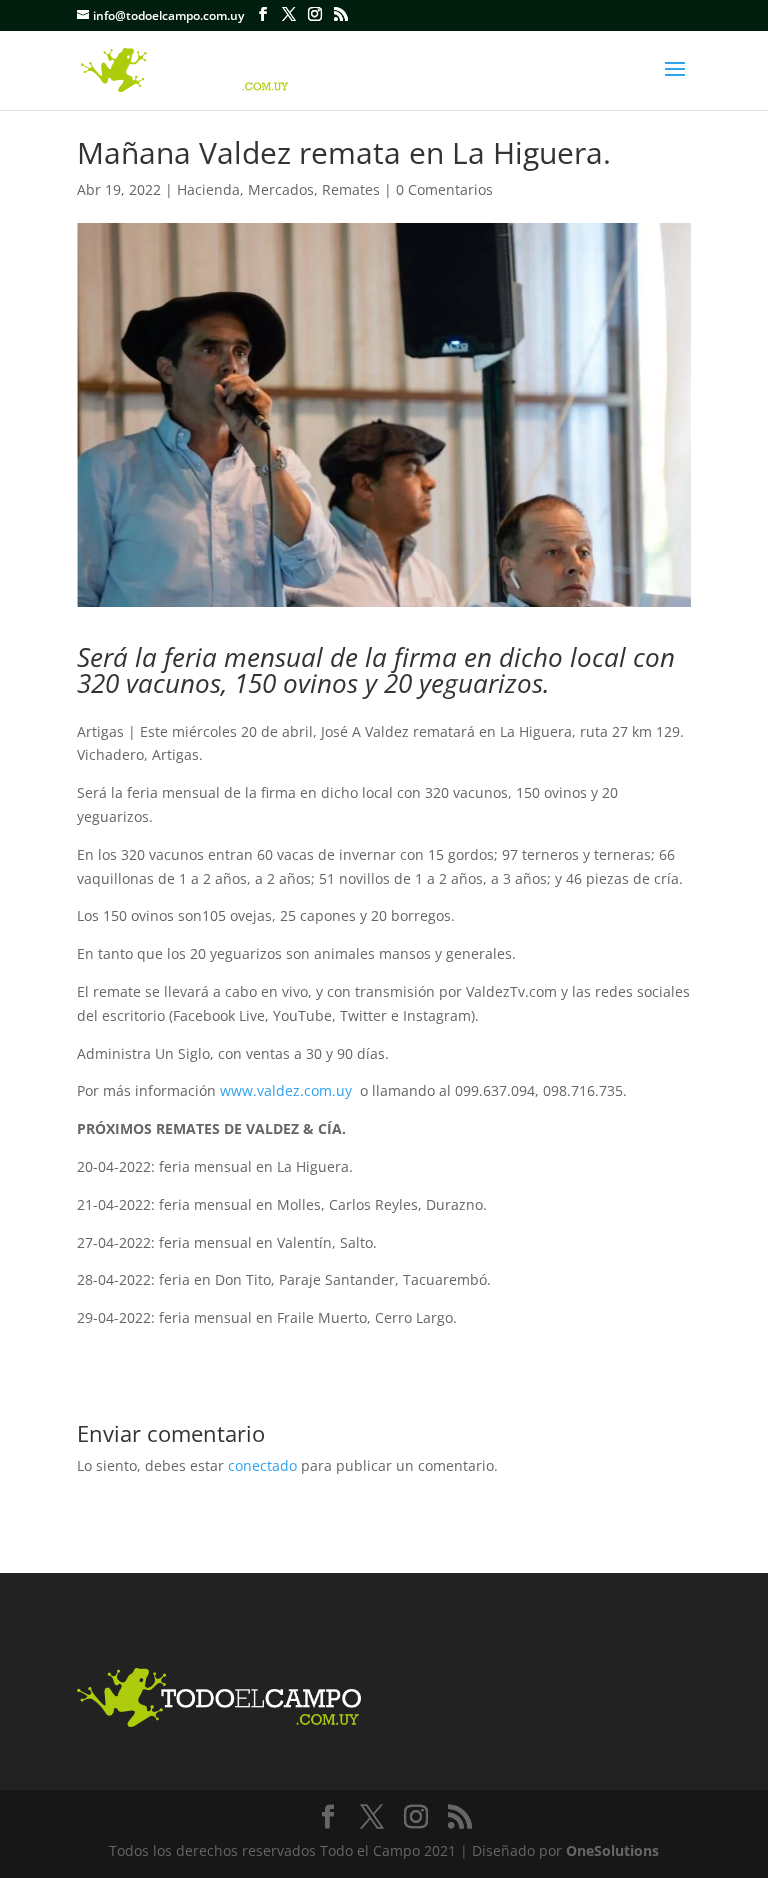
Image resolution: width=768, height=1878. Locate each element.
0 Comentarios (444, 189)
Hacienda (208, 189)
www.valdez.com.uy (286, 1090)
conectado (262, 1465)
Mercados (281, 189)
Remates (351, 189)
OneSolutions (612, 1850)
